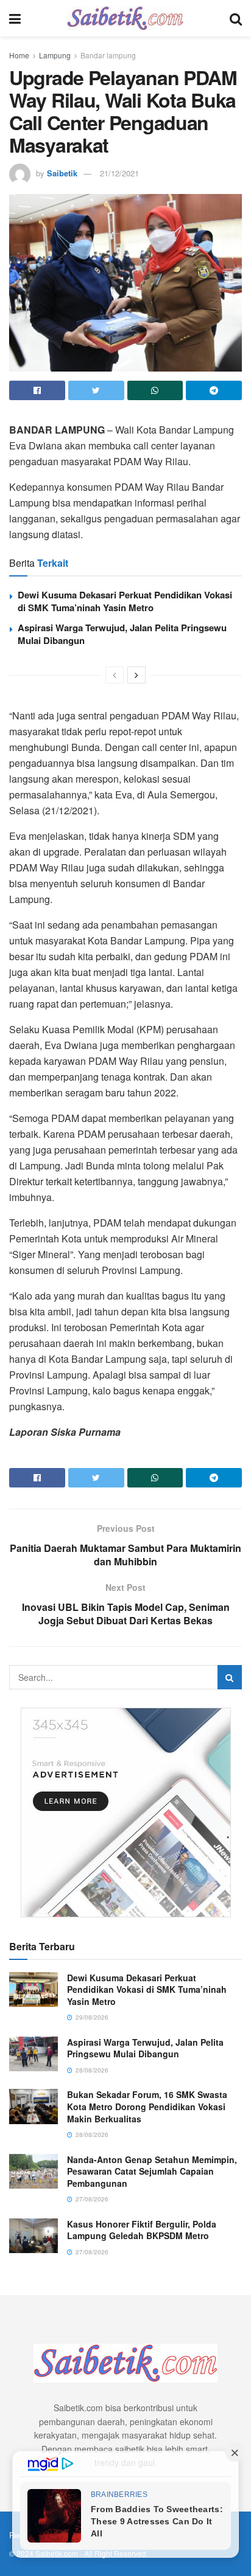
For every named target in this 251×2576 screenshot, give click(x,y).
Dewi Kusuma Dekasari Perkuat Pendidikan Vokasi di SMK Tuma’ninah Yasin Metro (125, 601)
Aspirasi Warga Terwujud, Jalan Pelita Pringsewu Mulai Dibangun (122, 634)
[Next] (136, 675)
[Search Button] (230, 1677)
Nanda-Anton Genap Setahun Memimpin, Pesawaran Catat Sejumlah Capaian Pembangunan (152, 2171)
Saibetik (62, 173)
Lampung (55, 55)
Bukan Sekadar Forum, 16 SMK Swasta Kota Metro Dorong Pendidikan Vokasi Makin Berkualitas (147, 2106)
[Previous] (115, 675)
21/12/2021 (119, 173)
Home (19, 55)
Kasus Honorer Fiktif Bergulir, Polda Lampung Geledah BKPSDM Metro (142, 2230)
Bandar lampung (108, 55)
